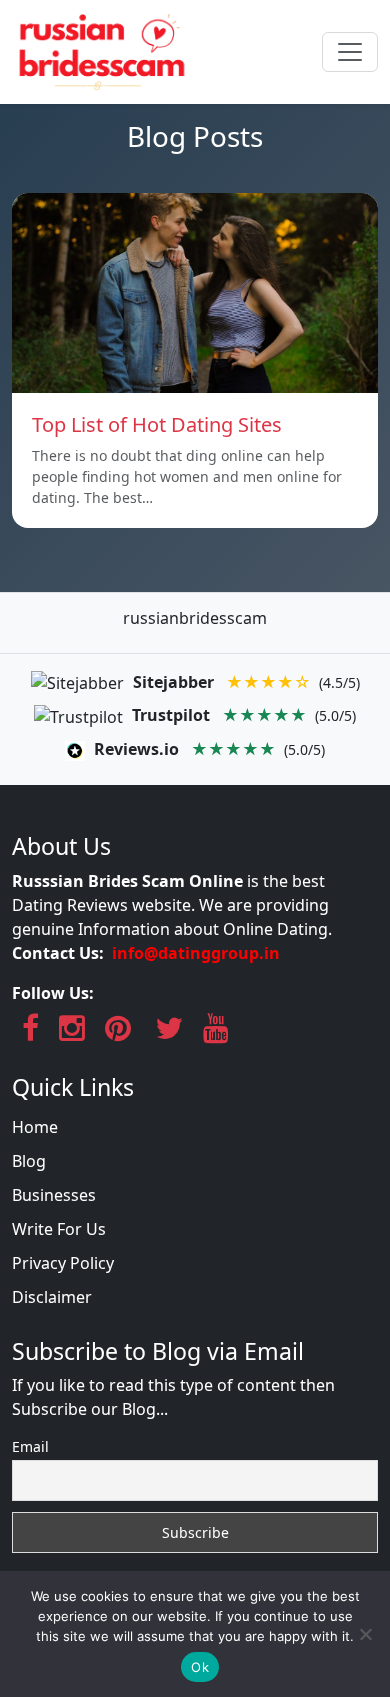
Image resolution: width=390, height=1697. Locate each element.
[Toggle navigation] (350, 52)
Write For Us (59, 1229)
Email (30, 1446)
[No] (365, 1634)
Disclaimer (52, 1297)
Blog (29, 1161)
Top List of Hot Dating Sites (157, 424)
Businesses (54, 1195)
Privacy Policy (63, 1263)
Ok (200, 1667)
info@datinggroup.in (196, 953)
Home (35, 1127)
